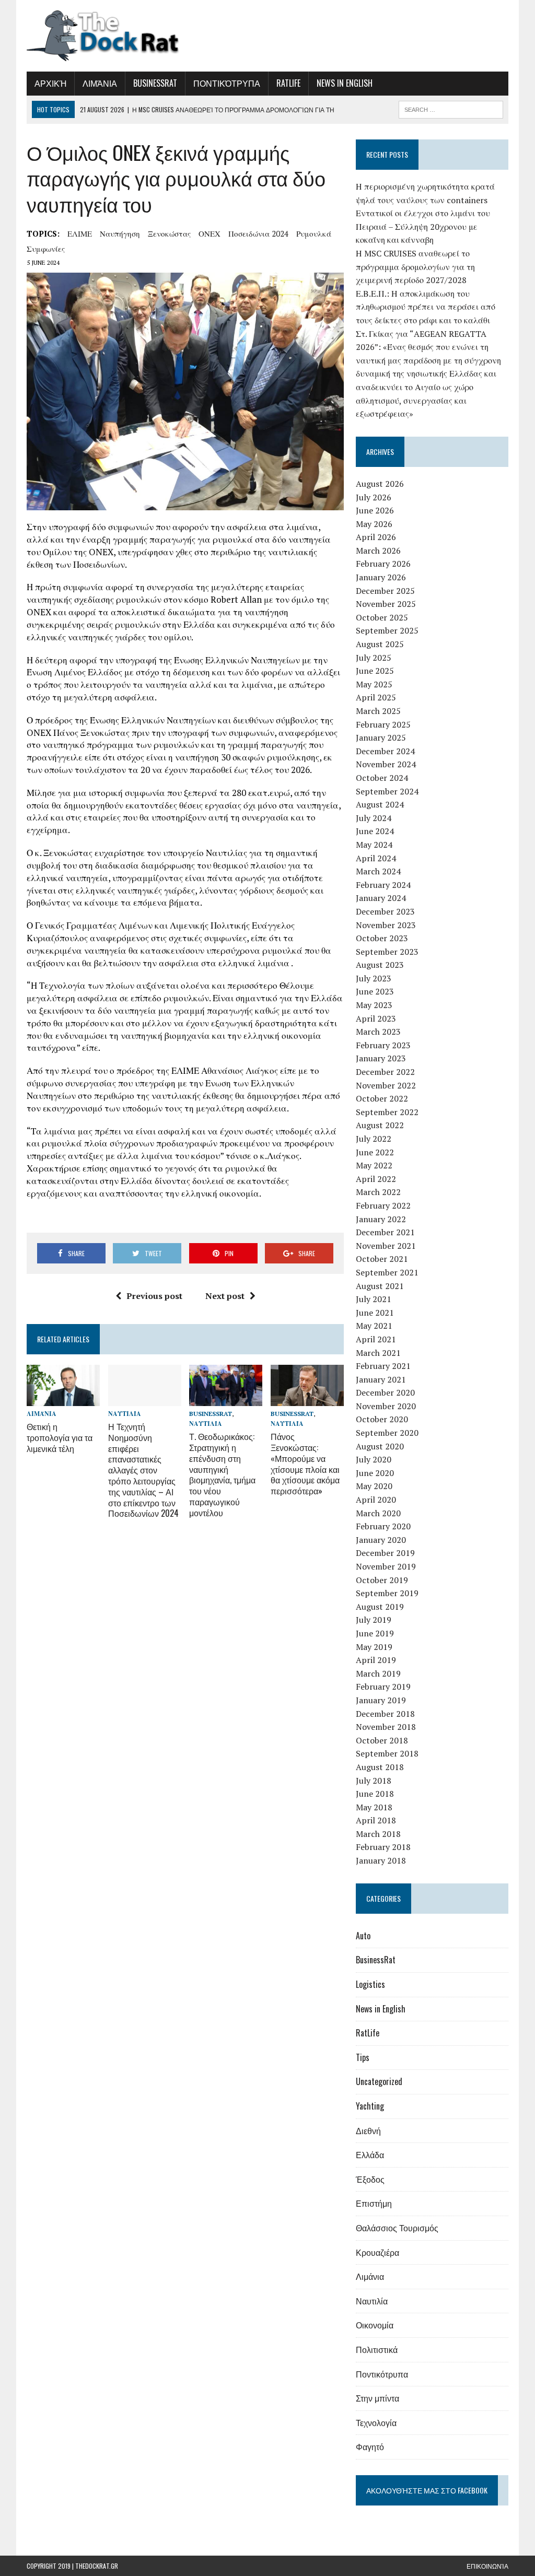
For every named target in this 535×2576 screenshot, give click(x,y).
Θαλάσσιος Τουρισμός (397, 2228)
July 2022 (374, 1139)
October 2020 (382, 1419)
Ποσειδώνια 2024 (258, 233)
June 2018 (375, 1794)
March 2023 (378, 1032)
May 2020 (374, 1486)
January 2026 (381, 577)
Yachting (370, 2106)
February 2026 (383, 564)
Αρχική (50, 83)
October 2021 (382, 1259)
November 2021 (386, 1246)
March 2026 (378, 551)
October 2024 (382, 778)
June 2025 (375, 671)
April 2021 (376, 1339)
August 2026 (380, 484)
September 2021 (387, 1272)
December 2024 (385, 751)
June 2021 (375, 1313)
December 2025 (385, 591)
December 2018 (385, 1714)
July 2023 (374, 978)
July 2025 (374, 658)
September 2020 (387, 1433)
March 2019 (378, 1673)
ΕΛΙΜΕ (80, 233)
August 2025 (380, 644)
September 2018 (387, 1753)
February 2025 (383, 724)
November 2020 (386, 1406)
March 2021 (378, 1353)
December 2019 (385, 1553)
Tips (363, 2057)
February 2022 (383, 1205)
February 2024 (383, 885)
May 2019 (374, 1647)
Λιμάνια (100, 83)
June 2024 (375, 831)
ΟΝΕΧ (210, 233)
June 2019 (375, 1633)
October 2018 (382, 1740)
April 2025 (376, 697)
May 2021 (374, 1326)
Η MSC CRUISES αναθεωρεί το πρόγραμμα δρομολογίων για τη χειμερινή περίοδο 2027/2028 (415, 267)
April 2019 (376, 1660)
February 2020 (383, 1526)
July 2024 (374, 818)
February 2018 (383, 1847)
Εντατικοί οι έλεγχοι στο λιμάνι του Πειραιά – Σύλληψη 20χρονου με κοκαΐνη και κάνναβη (423, 226)
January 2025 (381, 737)
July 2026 (374, 497)
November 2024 (386, 764)
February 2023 (383, 1045)
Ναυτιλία (125, 1414)
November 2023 (386, 925)
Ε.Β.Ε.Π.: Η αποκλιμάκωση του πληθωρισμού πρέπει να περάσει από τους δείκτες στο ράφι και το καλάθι (426, 307)
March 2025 (378, 711)
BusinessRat (155, 83)
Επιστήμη (374, 2203)
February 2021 (383, 1366)
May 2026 (374, 524)
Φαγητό (370, 2446)
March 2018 (378, 1834)
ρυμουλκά (314, 233)
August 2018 (380, 1767)
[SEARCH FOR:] (451, 108)
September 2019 (387, 1593)
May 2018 (374, 1807)
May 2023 (374, 1005)
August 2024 (380, 804)
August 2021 (380, 1286)
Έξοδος (370, 2179)
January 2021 (381, 1379)
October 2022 (382, 1098)
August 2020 (380, 1446)
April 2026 (376, 537)
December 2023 (385, 911)
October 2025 (382, 617)
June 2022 (375, 1152)
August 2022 (380, 1125)
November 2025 (386, 604)
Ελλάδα (370, 2155)
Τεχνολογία (376, 2422)
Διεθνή (368, 2130)
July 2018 (374, 1781)
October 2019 (382, 1580)
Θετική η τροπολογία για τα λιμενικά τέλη (60, 1437)
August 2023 (380, 965)
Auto (363, 1936)
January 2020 (381, 1540)
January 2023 (381, 1058)
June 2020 (375, 1473)
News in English (345, 83)
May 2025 (374, 684)
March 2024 (378, 871)
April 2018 (376, 1820)
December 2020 (385, 1392)
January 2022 (381, 1219)
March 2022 (378, 1192)
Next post (225, 1296)
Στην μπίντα (377, 2398)
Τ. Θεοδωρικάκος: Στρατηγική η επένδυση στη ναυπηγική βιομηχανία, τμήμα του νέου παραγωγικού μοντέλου (222, 1474)
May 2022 (374, 1165)
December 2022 (385, 1072)
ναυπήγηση (120, 233)
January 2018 (381, 1860)
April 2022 (376, 1179)
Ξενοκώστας (169, 233)
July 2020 (374, 1459)
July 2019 (374, 1620)
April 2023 (376, 1018)
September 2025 (387, 630)
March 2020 (378, 1513)
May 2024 (374, 845)
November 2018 (386, 1727)
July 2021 (374, 1299)
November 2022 (386, 1085)
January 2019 (381, 1700)
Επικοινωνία (487, 2566)
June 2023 (375, 991)
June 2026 (375, 510)
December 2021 (385, 1232)
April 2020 (376, 1500)
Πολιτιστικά (377, 2349)
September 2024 (387, 791)
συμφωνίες (46, 249)
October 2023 (382, 938)
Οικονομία (375, 2325)
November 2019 (386, 1566)
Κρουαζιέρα (377, 2252)
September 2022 (387, 1112)
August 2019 (380, 1607)
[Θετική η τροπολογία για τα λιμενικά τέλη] (63, 1399)
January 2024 (381, 898)
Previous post (154, 1296)
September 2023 (387, 952)
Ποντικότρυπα (227, 83)
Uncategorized (379, 2081)
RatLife (288, 83)
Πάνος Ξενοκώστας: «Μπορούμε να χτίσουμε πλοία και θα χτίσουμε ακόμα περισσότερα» (305, 1463)
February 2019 (383, 1687)
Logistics (370, 1984)
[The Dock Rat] (103, 36)
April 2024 (376, 858)
